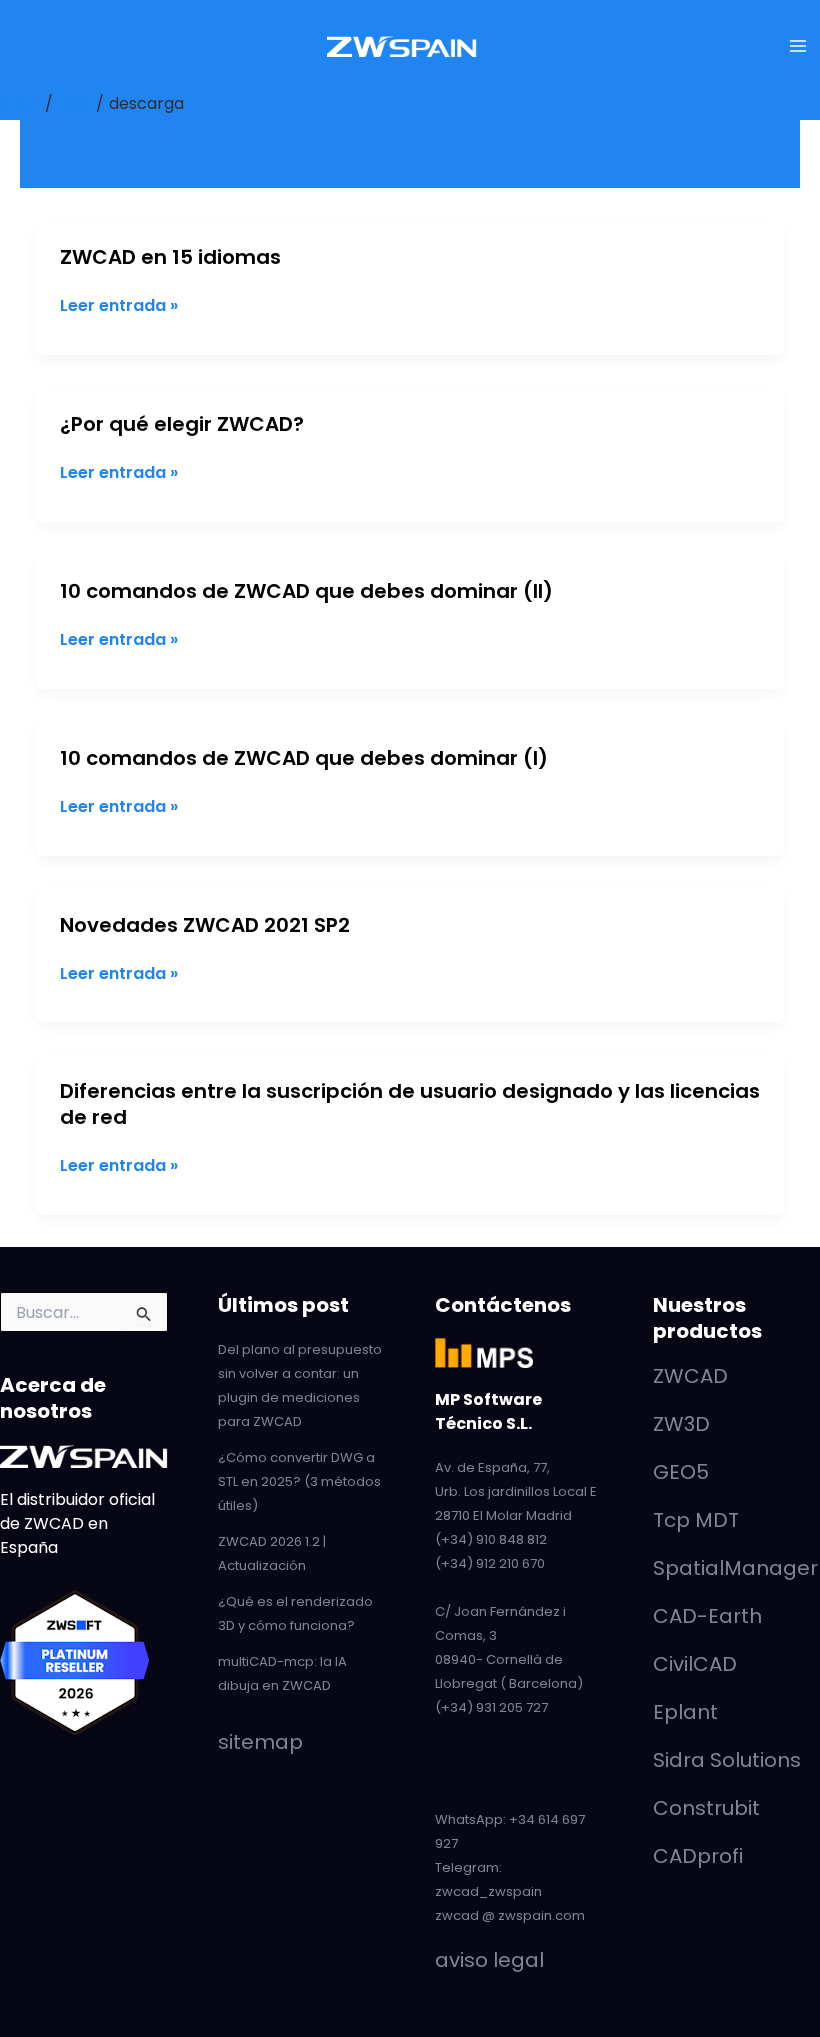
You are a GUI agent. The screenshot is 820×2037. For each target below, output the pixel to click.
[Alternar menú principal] (798, 46)
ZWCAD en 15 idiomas (170, 257)
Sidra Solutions (727, 1760)
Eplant (685, 1712)
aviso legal (489, 1960)
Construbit (706, 1808)
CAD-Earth (707, 1616)
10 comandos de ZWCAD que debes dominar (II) (306, 591)
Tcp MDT (696, 1520)
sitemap (260, 1742)
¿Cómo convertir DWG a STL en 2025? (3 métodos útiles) (299, 1481)
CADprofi (698, 1856)
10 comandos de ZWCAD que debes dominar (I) (304, 758)
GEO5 (681, 1472)
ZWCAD (690, 1376)
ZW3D (681, 1424)
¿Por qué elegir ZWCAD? (182, 424)
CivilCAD (695, 1664)
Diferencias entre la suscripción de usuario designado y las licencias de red (410, 1104)
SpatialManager (735, 1568)
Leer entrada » (119, 306)
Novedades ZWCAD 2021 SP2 (205, 925)
